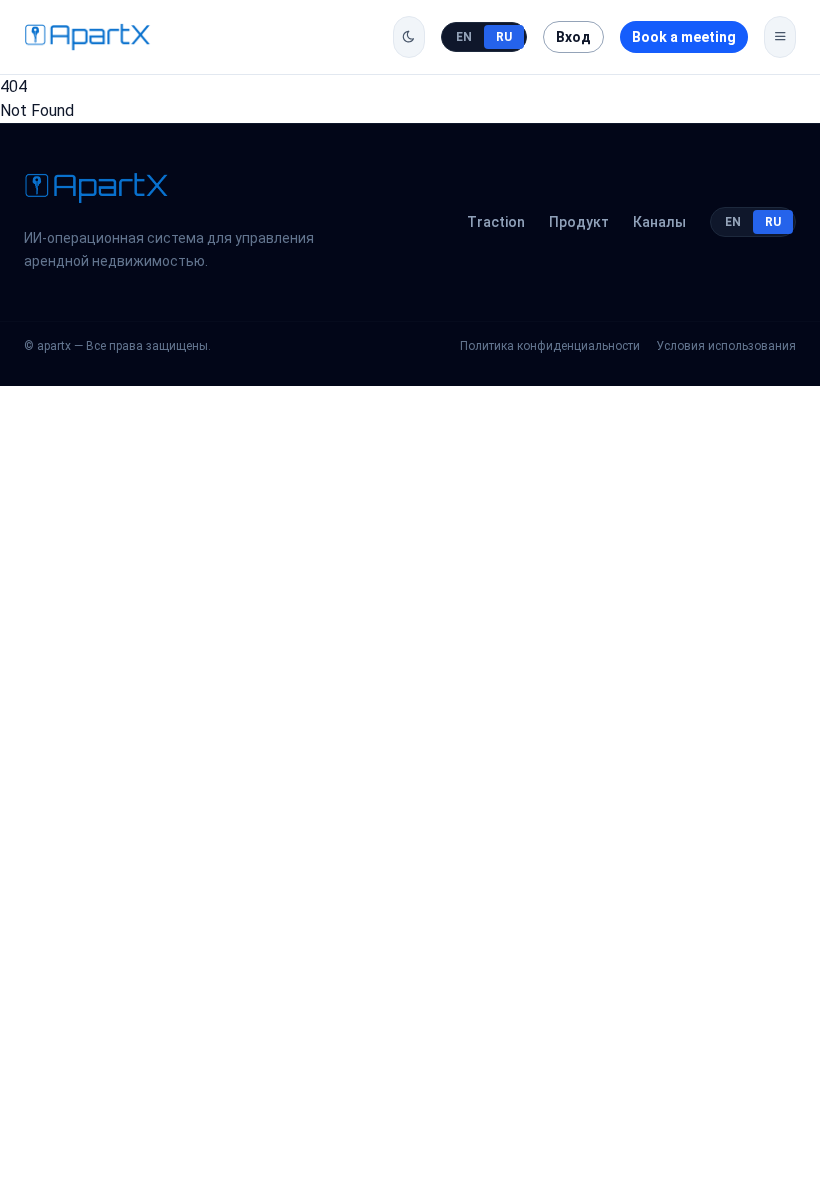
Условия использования (726, 346)
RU (504, 37)
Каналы (659, 222)
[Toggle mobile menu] (780, 37)
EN (464, 37)
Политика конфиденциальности (550, 346)
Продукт (579, 222)
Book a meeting (684, 37)
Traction (496, 222)
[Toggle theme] (409, 37)
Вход (573, 37)
